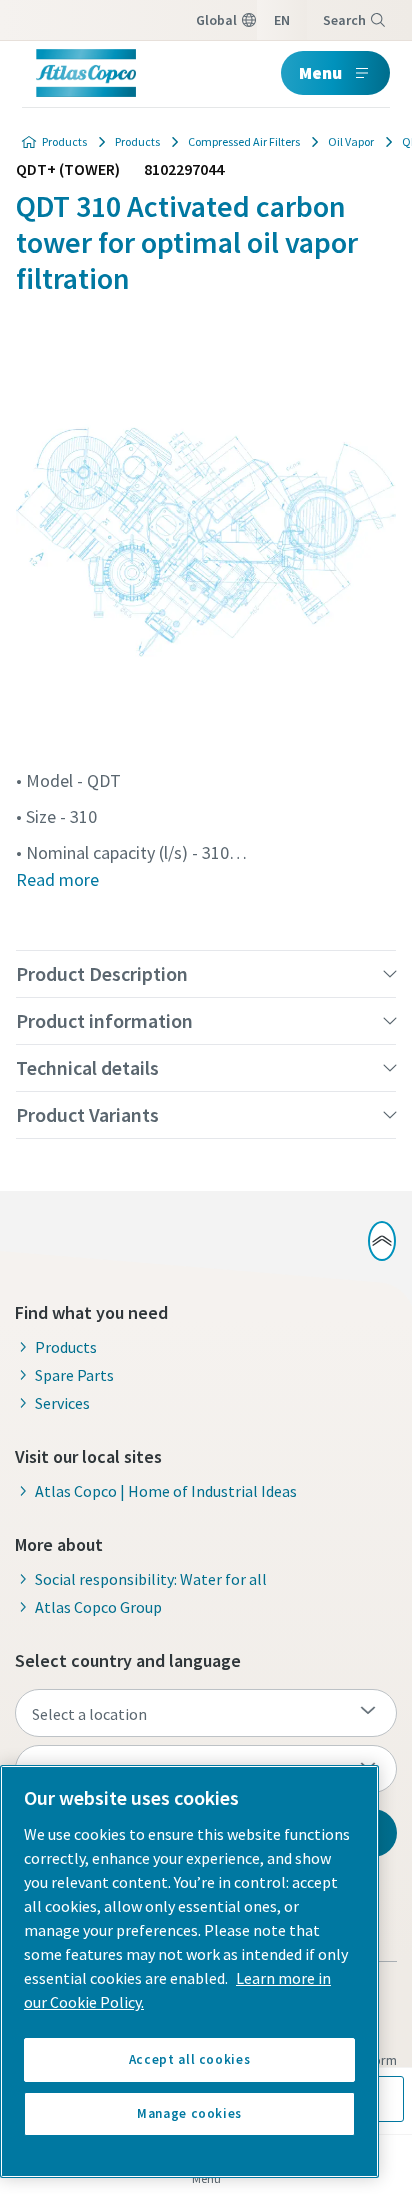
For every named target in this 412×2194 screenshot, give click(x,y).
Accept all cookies (190, 2059)
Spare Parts (74, 1375)
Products (64, 141)
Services (62, 1403)
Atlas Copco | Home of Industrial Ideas (166, 1491)
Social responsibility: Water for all (151, 1579)
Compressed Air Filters (244, 141)
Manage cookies (189, 2113)
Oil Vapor (351, 141)
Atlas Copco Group (98, 1607)
